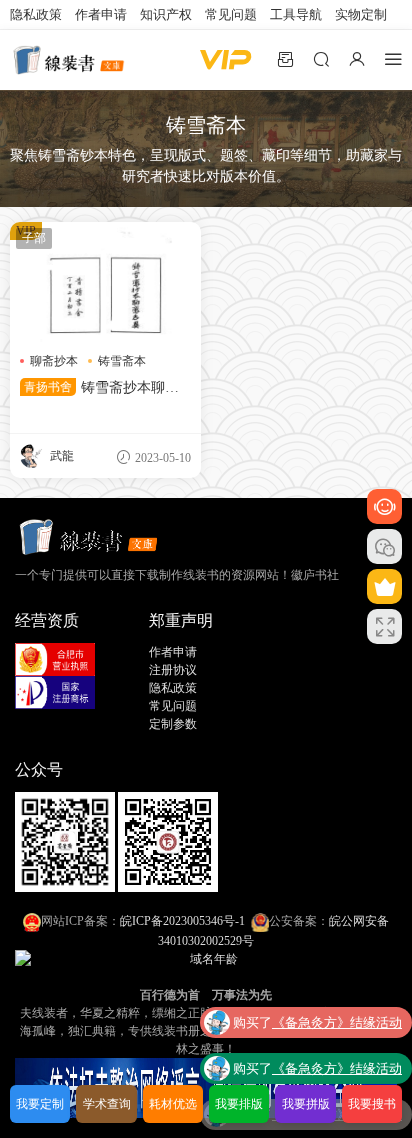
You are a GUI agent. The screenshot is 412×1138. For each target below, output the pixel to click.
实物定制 (361, 14)
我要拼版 (306, 1104)
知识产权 (166, 14)
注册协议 (173, 670)
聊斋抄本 (54, 361)
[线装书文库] (70, 60)
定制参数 (173, 724)
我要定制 (40, 1104)
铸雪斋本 (122, 361)
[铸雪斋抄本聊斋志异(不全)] (105, 282)
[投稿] (285, 59)
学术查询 (107, 1104)
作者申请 (101, 14)
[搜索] (321, 59)
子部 (34, 238)
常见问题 (231, 14)
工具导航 (296, 14)
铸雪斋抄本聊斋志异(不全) (99, 389)
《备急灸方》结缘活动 (337, 1019)
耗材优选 (173, 1104)
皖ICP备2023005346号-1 (182, 921)
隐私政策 (36, 14)
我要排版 (239, 1104)
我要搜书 (372, 1104)
